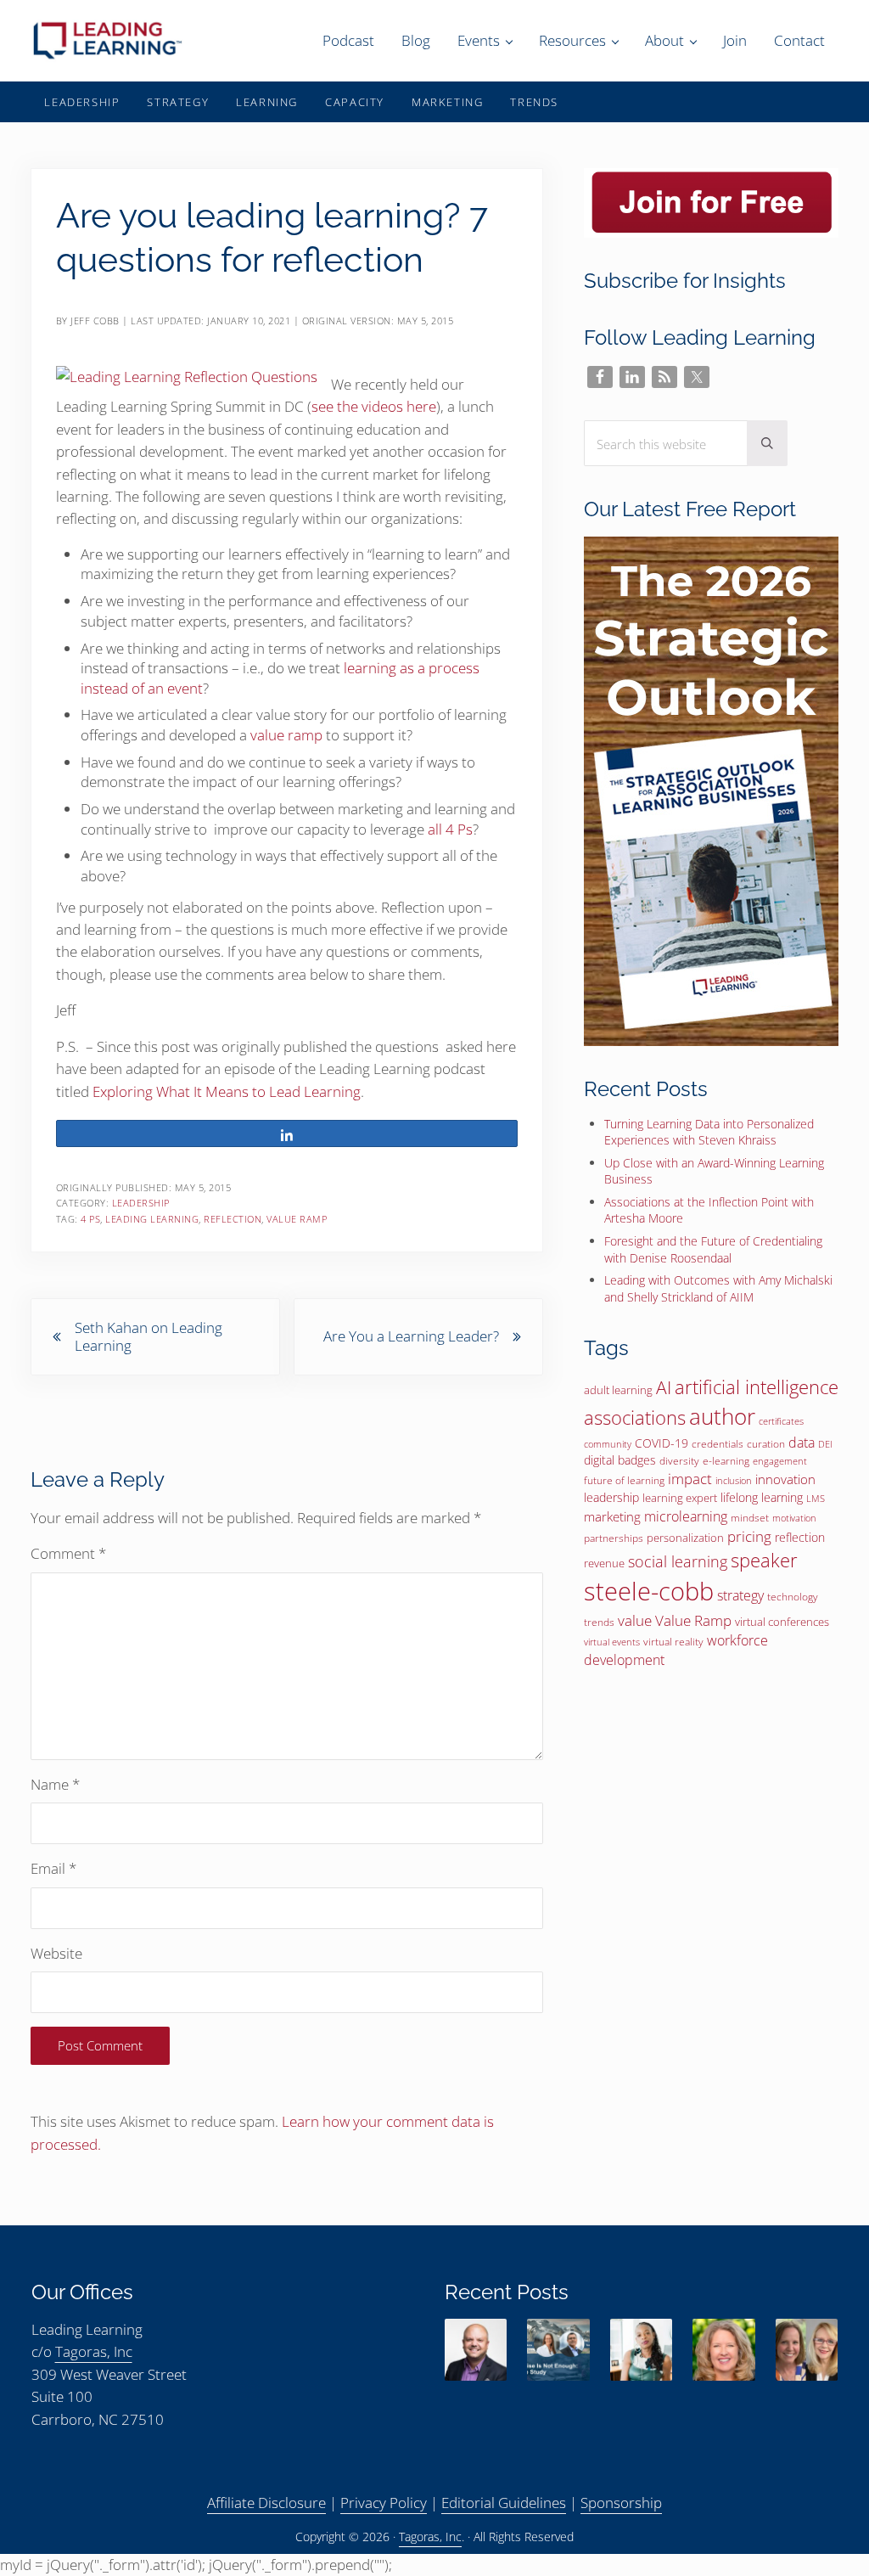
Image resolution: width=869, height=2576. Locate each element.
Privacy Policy (384, 2503)
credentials (718, 1444)
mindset (750, 1518)
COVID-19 (662, 1443)
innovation (785, 1479)
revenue (604, 1563)
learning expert (680, 1498)
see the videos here (374, 406)
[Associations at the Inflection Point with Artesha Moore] (641, 2350)
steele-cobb (649, 1591)
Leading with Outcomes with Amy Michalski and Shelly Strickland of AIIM (718, 1288)
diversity (679, 1461)
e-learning (726, 1461)
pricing (749, 1536)
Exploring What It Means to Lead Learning (227, 1091)
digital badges (620, 1460)
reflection (233, 1219)
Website (56, 1953)
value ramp (286, 735)
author (722, 1416)
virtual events (612, 1642)
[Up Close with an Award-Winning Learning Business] (558, 2350)
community (608, 1444)
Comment (68, 1553)
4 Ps (90, 1219)
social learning (678, 1561)
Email (53, 1868)
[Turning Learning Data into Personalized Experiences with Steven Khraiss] (476, 2350)
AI (664, 1387)
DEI (825, 1444)
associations (635, 1417)
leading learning (152, 1219)
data (802, 1443)
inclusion (734, 1481)
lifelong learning (762, 1497)
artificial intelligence (757, 1387)
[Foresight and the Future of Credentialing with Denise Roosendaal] (723, 2350)
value (635, 1620)
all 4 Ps (450, 829)
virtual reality (673, 1642)
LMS (816, 1498)
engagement (780, 1461)
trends (599, 1622)
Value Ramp (297, 1219)
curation (766, 1444)
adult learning (618, 1390)
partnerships (614, 1538)
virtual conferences (782, 1622)
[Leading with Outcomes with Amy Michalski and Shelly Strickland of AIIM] (807, 2350)
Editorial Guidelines (504, 2503)
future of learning (624, 1480)
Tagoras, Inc (94, 2351)
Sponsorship (621, 2503)
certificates (781, 1421)
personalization (685, 1538)
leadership (611, 1497)
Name (55, 1784)
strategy (740, 1595)
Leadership (141, 1203)
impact (690, 1479)
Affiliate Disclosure (266, 2503)
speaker (764, 1560)
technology (793, 1597)
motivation (794, 1518)
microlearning (686, 1516)
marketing (612, 1516)
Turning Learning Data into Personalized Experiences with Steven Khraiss (709, 1132)
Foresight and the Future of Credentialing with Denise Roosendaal (713, 1249)
